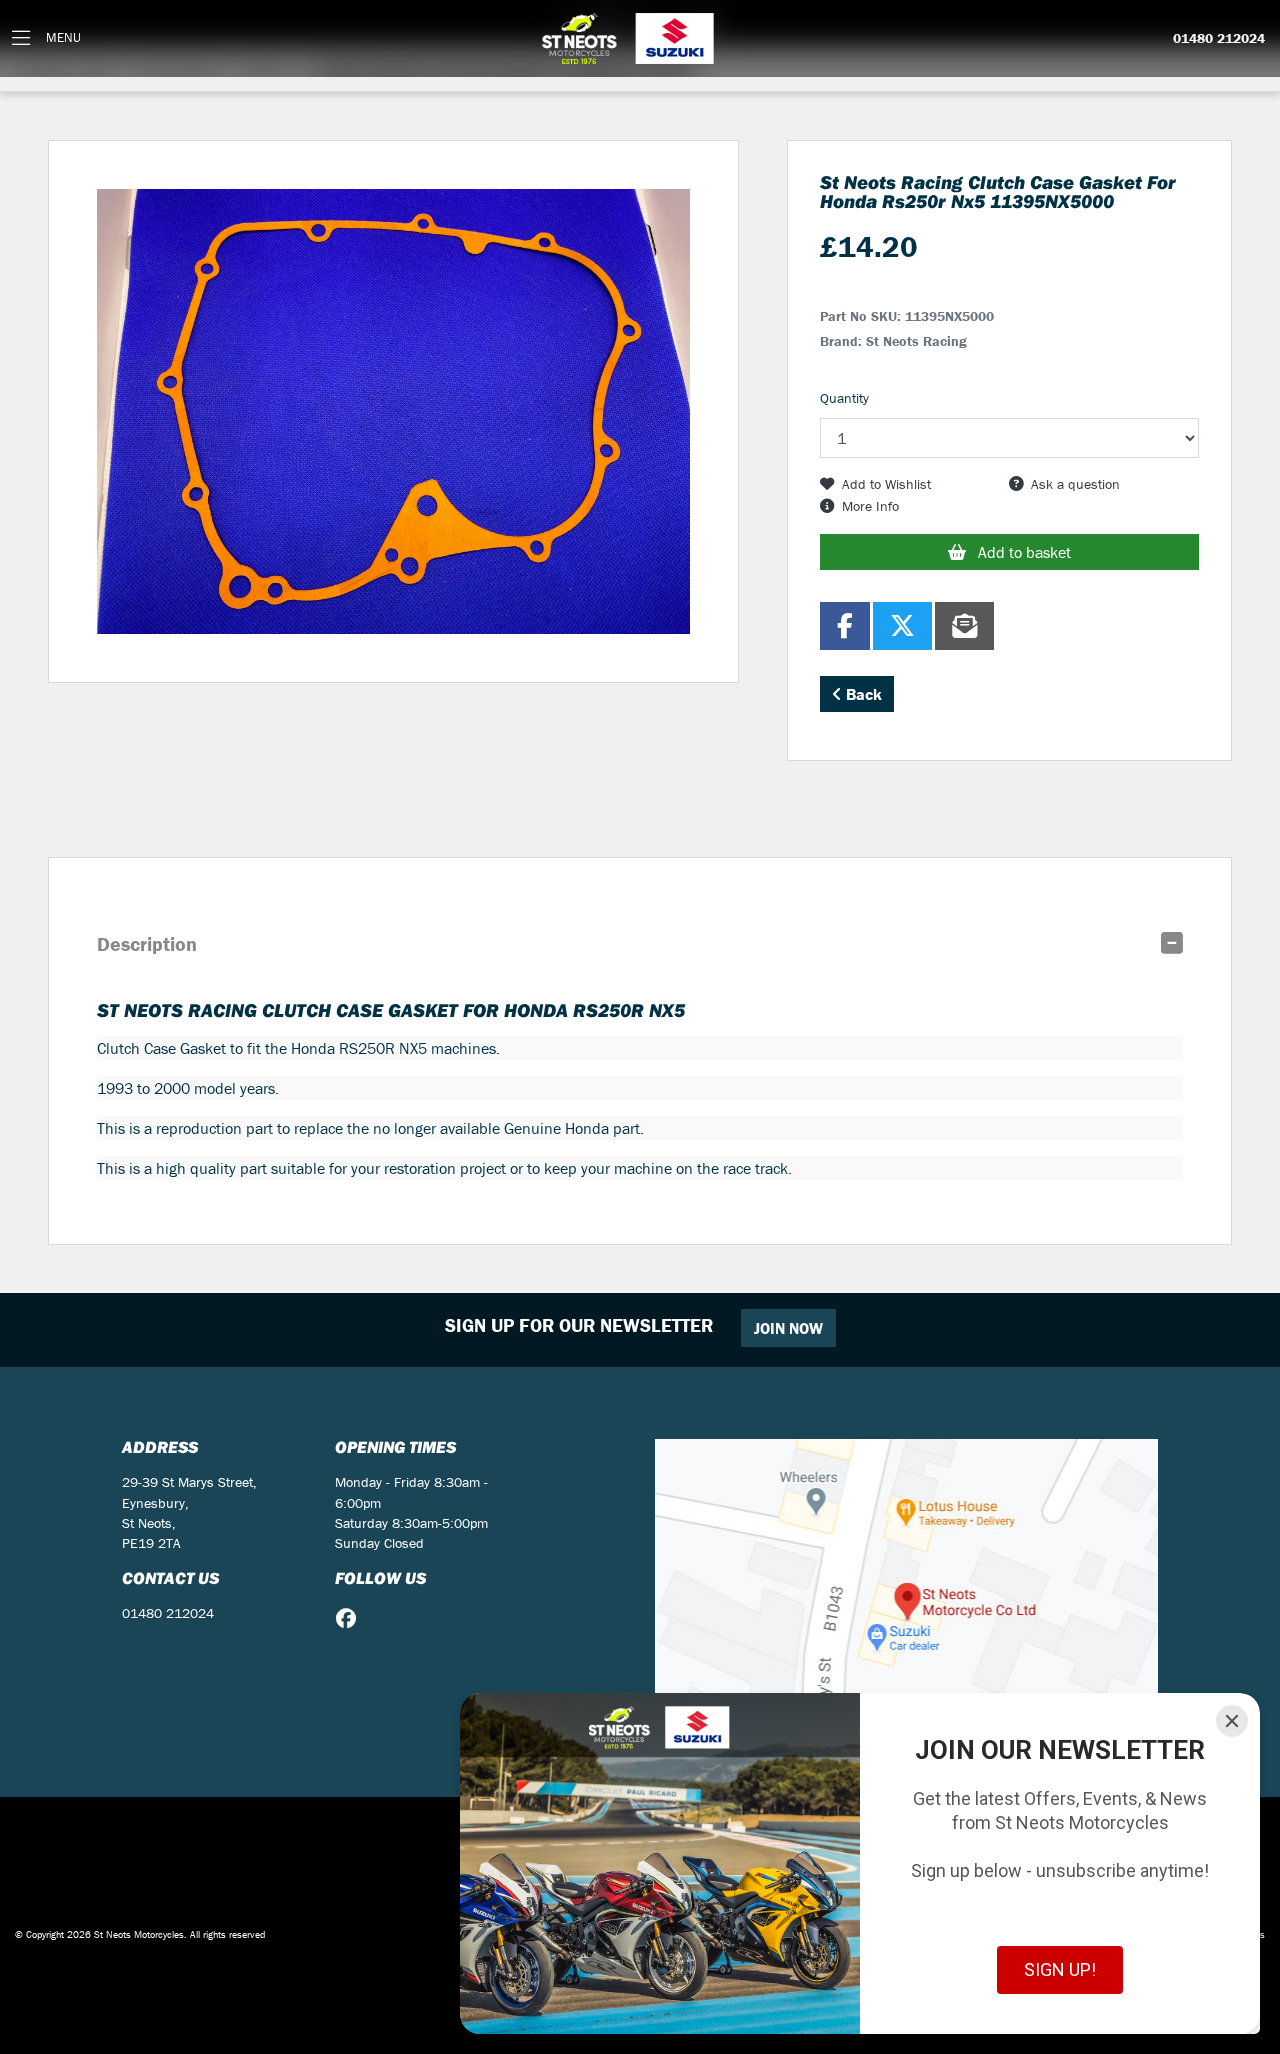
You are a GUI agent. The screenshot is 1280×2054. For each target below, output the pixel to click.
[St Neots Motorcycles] (630, 38)
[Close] (1232, 1721)
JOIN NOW (788, 1328)
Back (862, 694)
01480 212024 (1219, 39)
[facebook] (351, 1619)
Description (147, 943)
